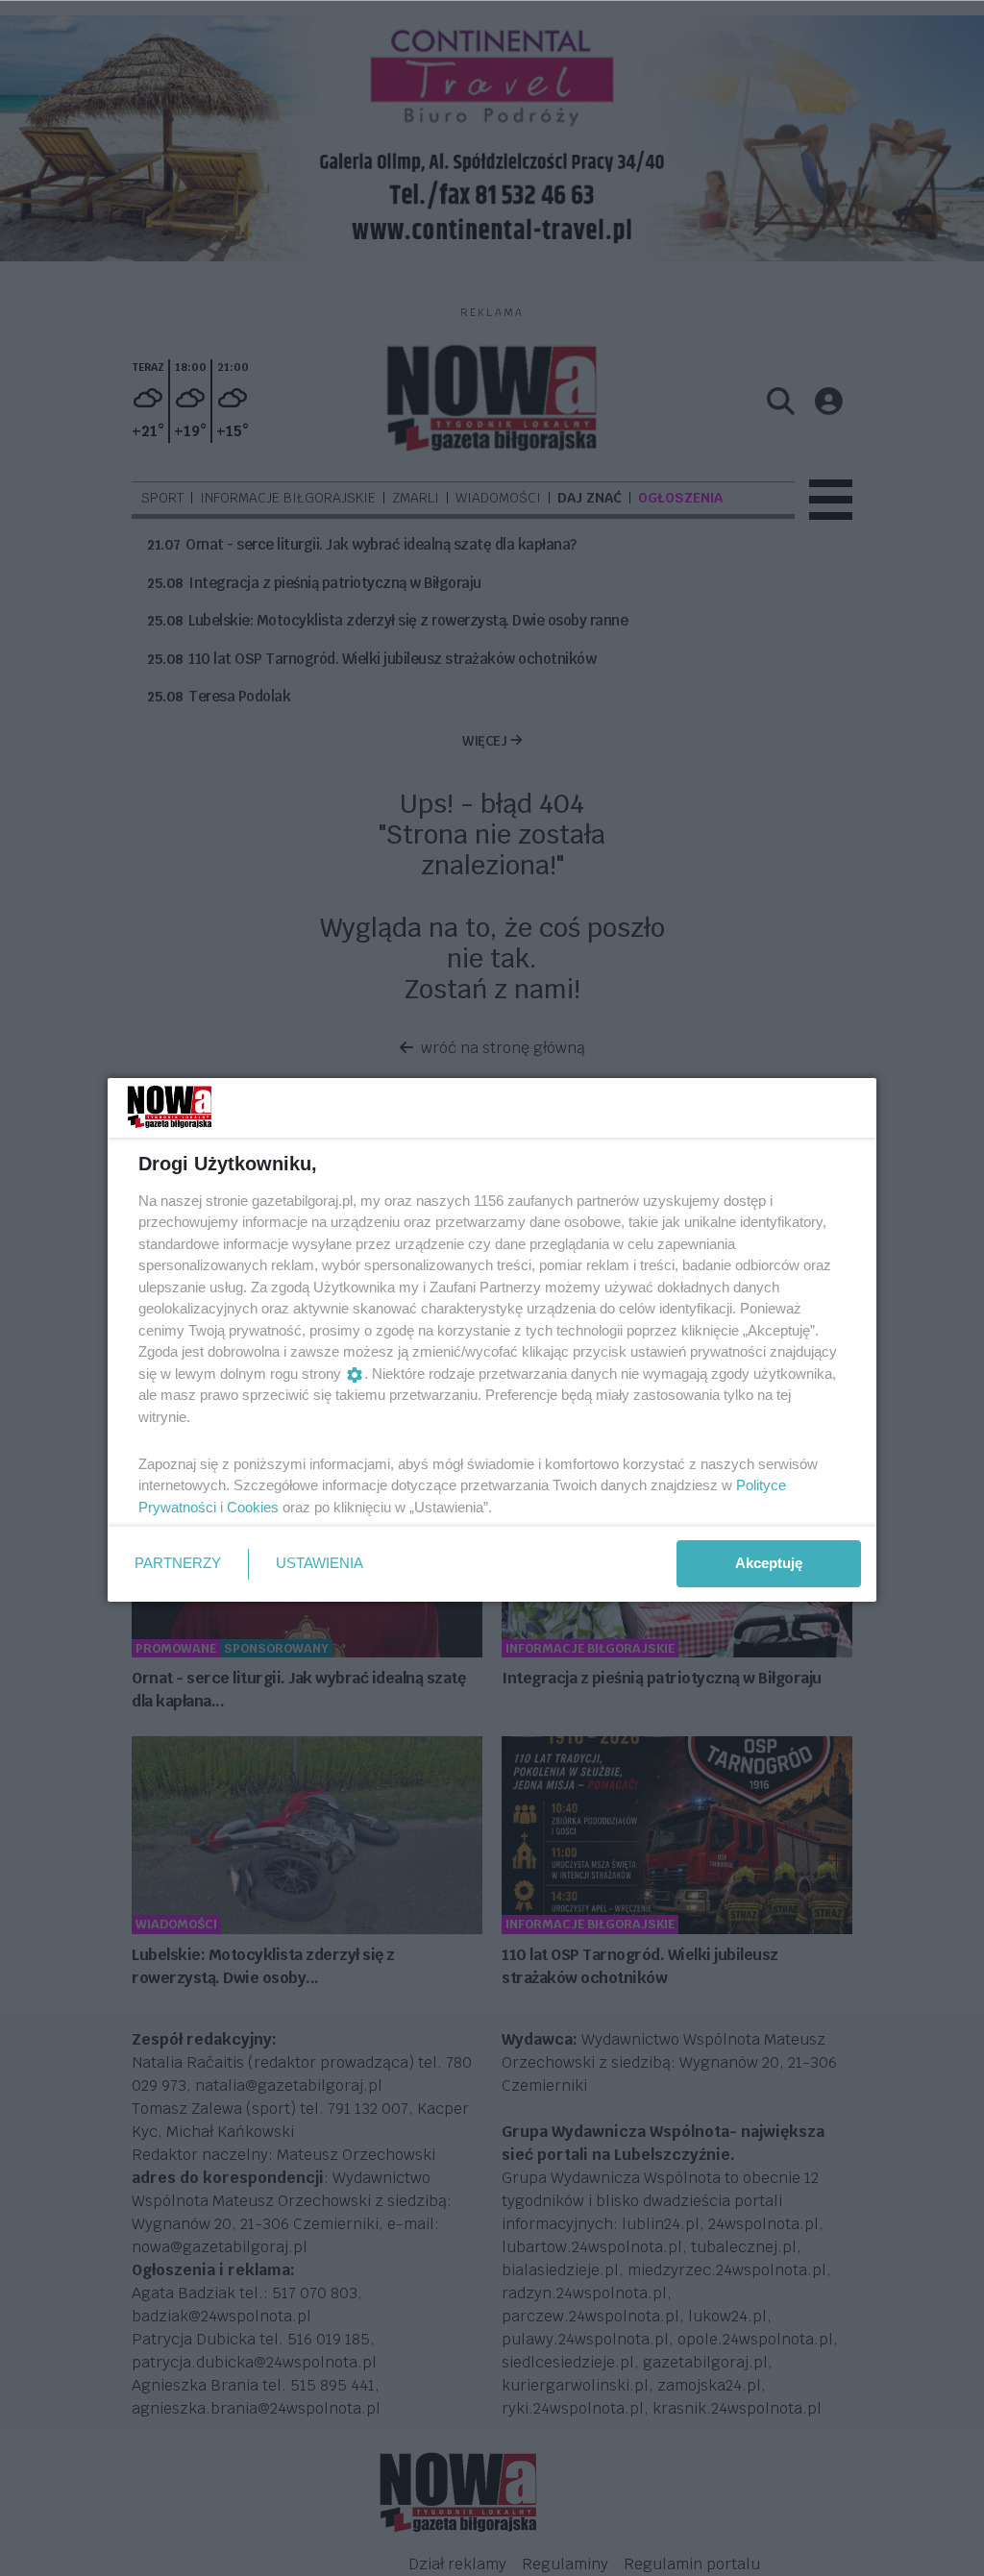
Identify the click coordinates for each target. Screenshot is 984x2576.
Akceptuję (769, 1563)
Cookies (253, 1507)
